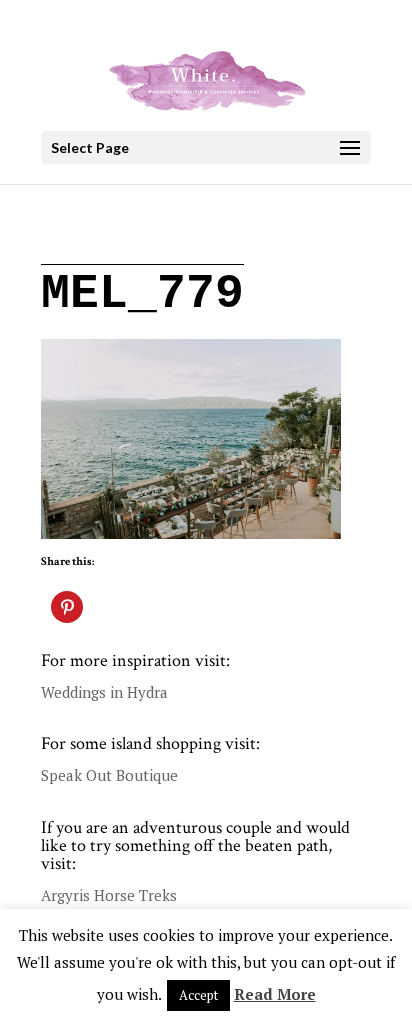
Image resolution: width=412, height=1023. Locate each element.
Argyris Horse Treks (109, 895)
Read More (275, 994)
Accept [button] (198, 995)
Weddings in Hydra (104, 692)
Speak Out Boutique (109, 775)
